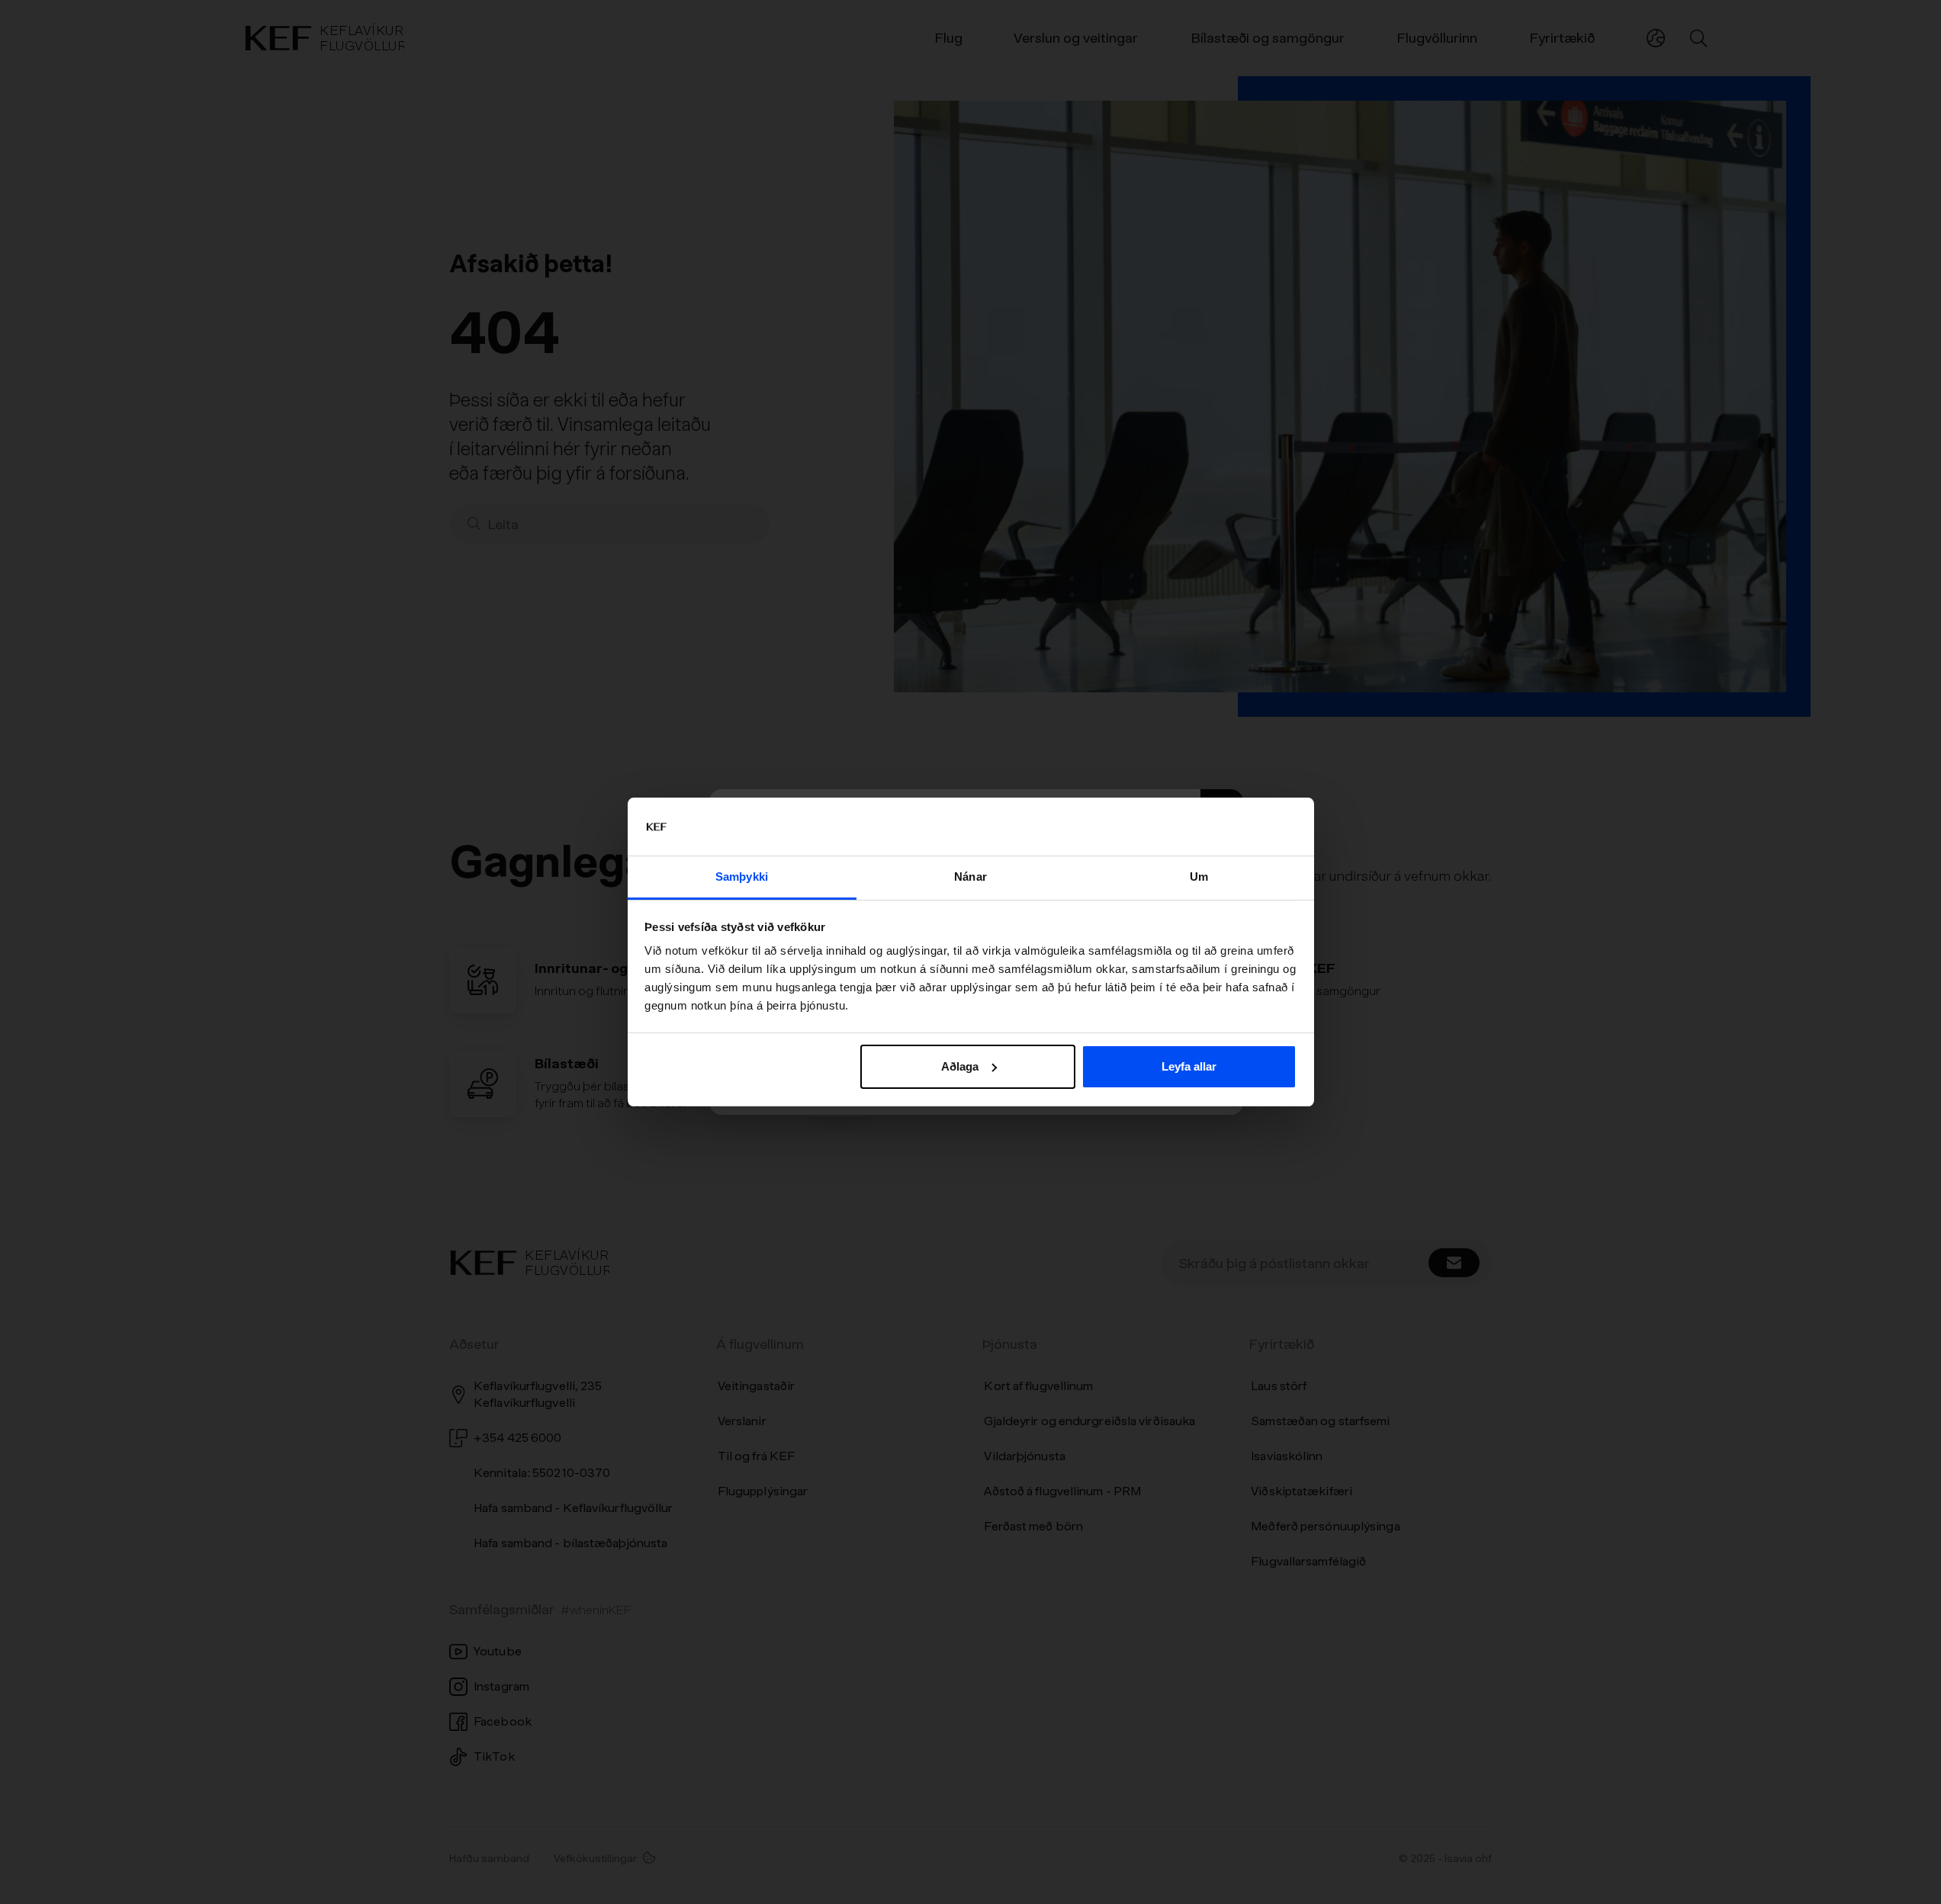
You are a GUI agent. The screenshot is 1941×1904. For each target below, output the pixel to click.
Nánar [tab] (970, 877)
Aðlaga (960, 1066)
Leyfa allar (1189, 1066)
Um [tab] (1199, 877)
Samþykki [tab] (742, 877)
